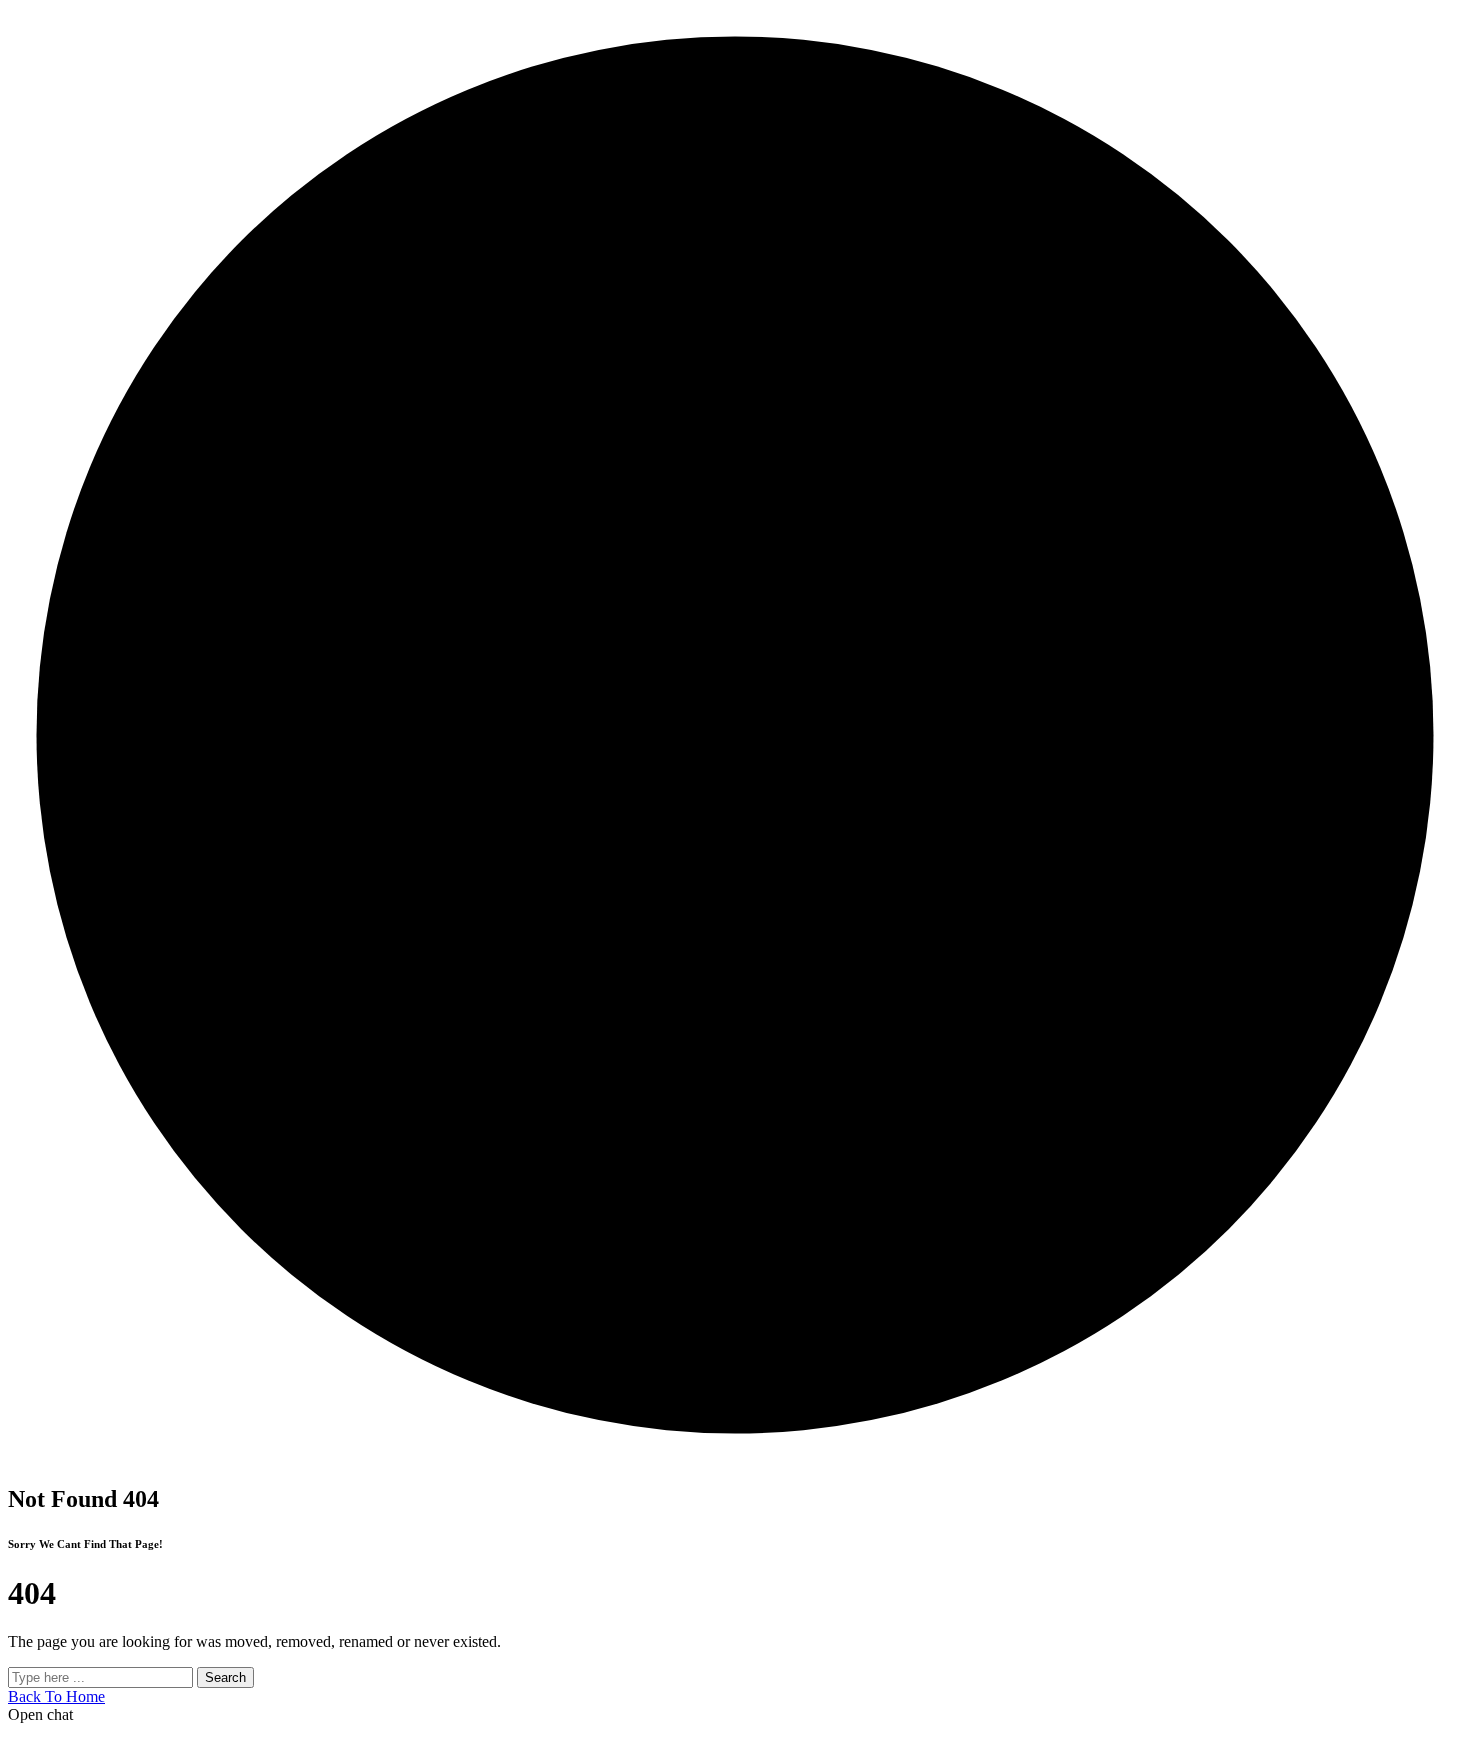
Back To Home (56, 1696)
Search (225, 1677)
